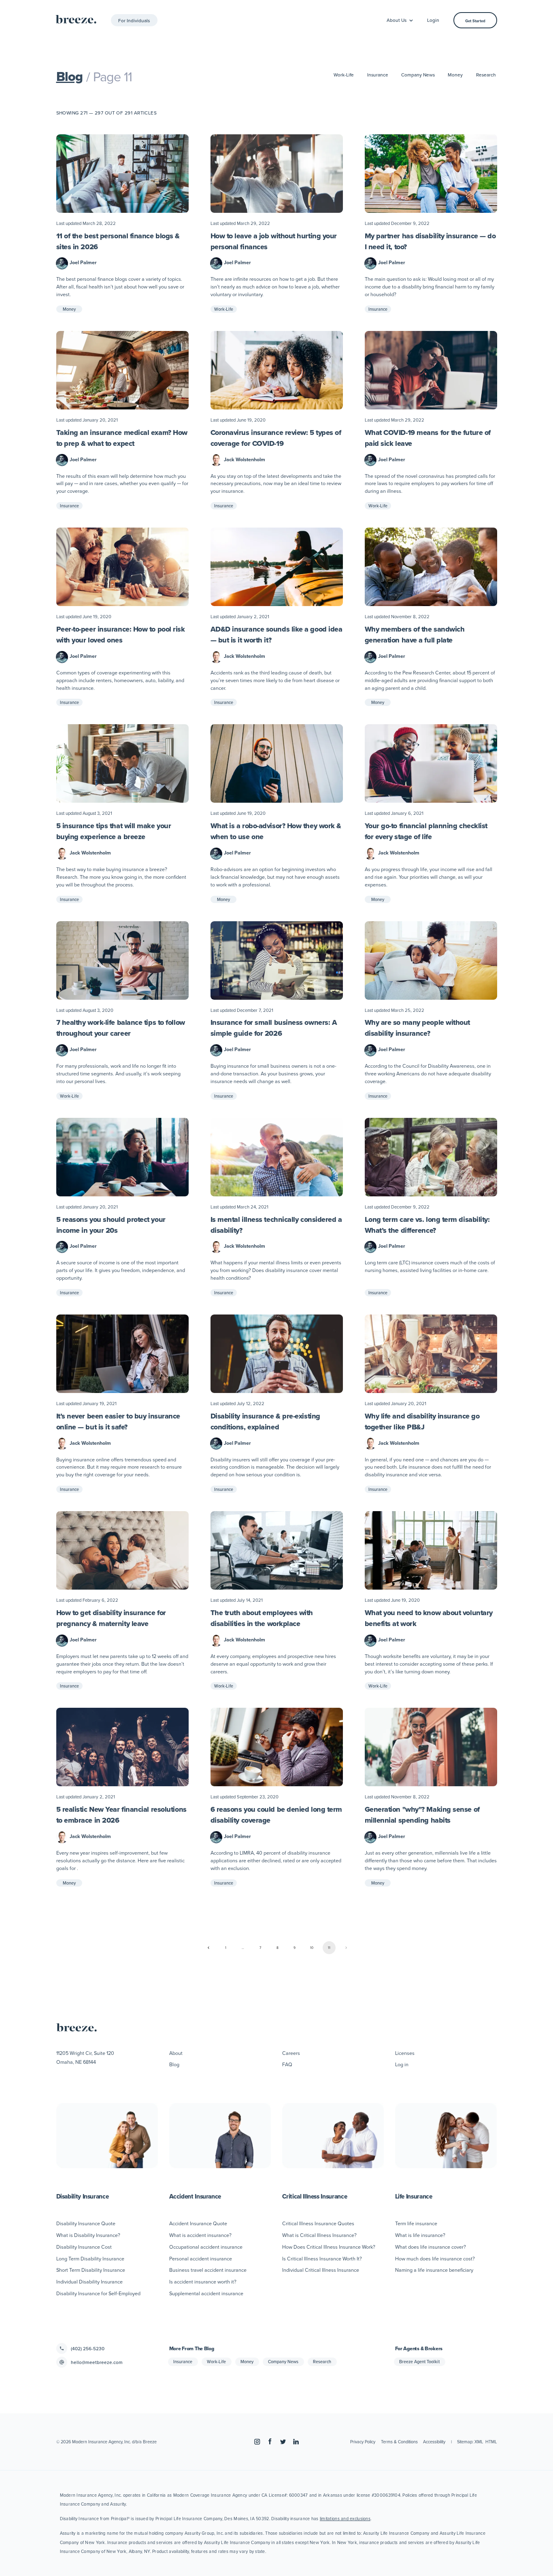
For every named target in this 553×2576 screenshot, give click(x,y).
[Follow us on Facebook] (270, 2442)
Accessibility (434, 2442)
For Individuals (134, 20)
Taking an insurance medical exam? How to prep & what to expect (122, 438)
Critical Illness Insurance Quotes (318, 2223)
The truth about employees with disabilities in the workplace (262, 1618)
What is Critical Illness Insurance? (319, 2235)
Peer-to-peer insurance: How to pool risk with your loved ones (121, 635)
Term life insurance (416, 2223)
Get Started (475, 21)
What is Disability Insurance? (88, 2235)
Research (486, 75)
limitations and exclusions (345, 2519)
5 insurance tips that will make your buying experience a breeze (114, 831)
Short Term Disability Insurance (91, 2270)
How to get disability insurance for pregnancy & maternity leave (111, 1618)
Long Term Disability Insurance (90, 2258)
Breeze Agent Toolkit (419, 2362)
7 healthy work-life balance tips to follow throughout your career (121, 1028)
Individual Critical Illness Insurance (321, 2270)
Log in (402, 2064)
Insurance (378, 75)
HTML (491, 2442)
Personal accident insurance (201, 2258)
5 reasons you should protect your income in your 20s (111, 1225)
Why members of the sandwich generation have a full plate (415, 635)
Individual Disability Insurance (89, 2281)
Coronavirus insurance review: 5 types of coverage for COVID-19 (276, 438)
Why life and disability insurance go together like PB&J (422, 1422)
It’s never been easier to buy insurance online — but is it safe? (118, 1422)
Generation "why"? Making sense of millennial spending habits (422, 1815)
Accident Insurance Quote (198, 2223)
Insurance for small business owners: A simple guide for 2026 (274, 1028)
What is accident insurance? (200, 2235)
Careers (291, 2053)
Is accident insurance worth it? (203, 2281)
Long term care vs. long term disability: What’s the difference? (427, 1225)
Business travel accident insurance (208, 2270)
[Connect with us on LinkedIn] (296, 2442)
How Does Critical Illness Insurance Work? (329, 2247)
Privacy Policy (363, 2442)
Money (455, 75)
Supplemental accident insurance (206, 2293)
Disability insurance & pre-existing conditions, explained (265, 1422)
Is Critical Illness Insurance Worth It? (322, 2258)
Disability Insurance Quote (86, 2223)
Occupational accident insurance (206, 2247)
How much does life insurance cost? (435, 2258)
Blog (70, 76)
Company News (418, 75)
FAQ (287, 2064)
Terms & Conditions (399, 2442)
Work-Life (344, 75)
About (176, 2053)
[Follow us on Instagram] (257, 2442)
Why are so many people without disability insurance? (418, 1028)
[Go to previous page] (208, 1948)
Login (433, 20)
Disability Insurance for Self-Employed (98, 2293)
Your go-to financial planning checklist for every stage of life (426, 831)
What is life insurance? (420, 2235)
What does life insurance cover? (431, 2247)
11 (329, 1948)
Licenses (405, 2053)
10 (312, 1948)
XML (479, 2442)
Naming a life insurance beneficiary (434, 2270)
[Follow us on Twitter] (283, 2442)
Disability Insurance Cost (84, 2247)
